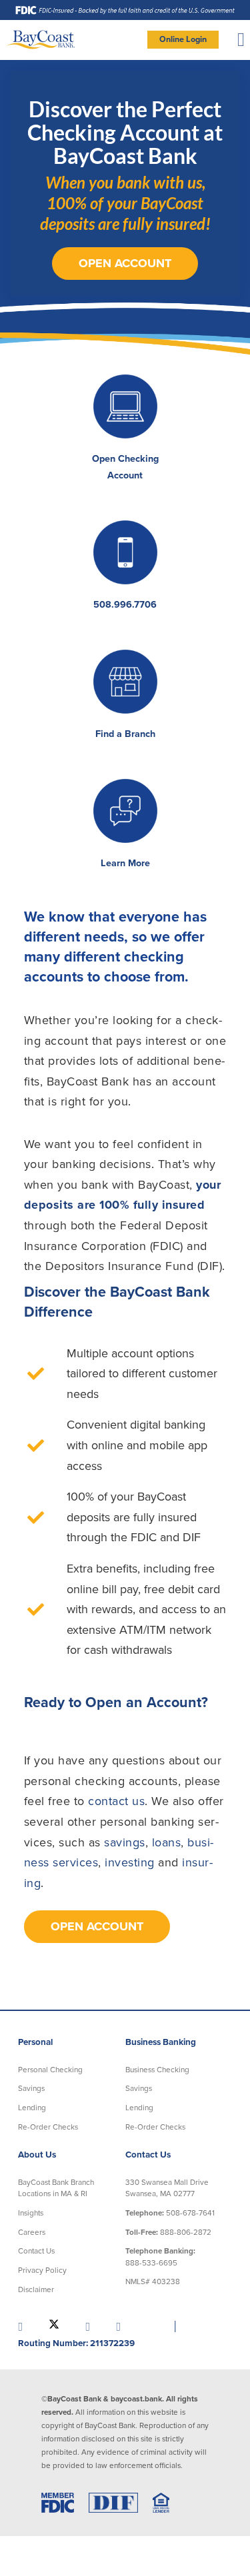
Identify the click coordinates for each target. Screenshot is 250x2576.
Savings (31, 2088)
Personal (35, 2042)
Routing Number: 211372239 (76, 2343)
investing (130, 1862)
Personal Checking (50, 2070)
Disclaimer (36, 2289)
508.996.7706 (125, 605)
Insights (31, 2213)
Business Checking (157, 2070)
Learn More (125, 863)
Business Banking (161, 2042)
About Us (37, 2155)
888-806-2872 (168, 2232)
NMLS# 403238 (153, 2281)
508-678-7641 (170, 2213)
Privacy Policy (42, 2270)
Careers (32, 2232)
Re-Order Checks (48, 2127)
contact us (116, 1801)
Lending (32, 2108)
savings (125, 1842)
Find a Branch (125, 734)
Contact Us (36, 2251)
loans (167, 1842)
